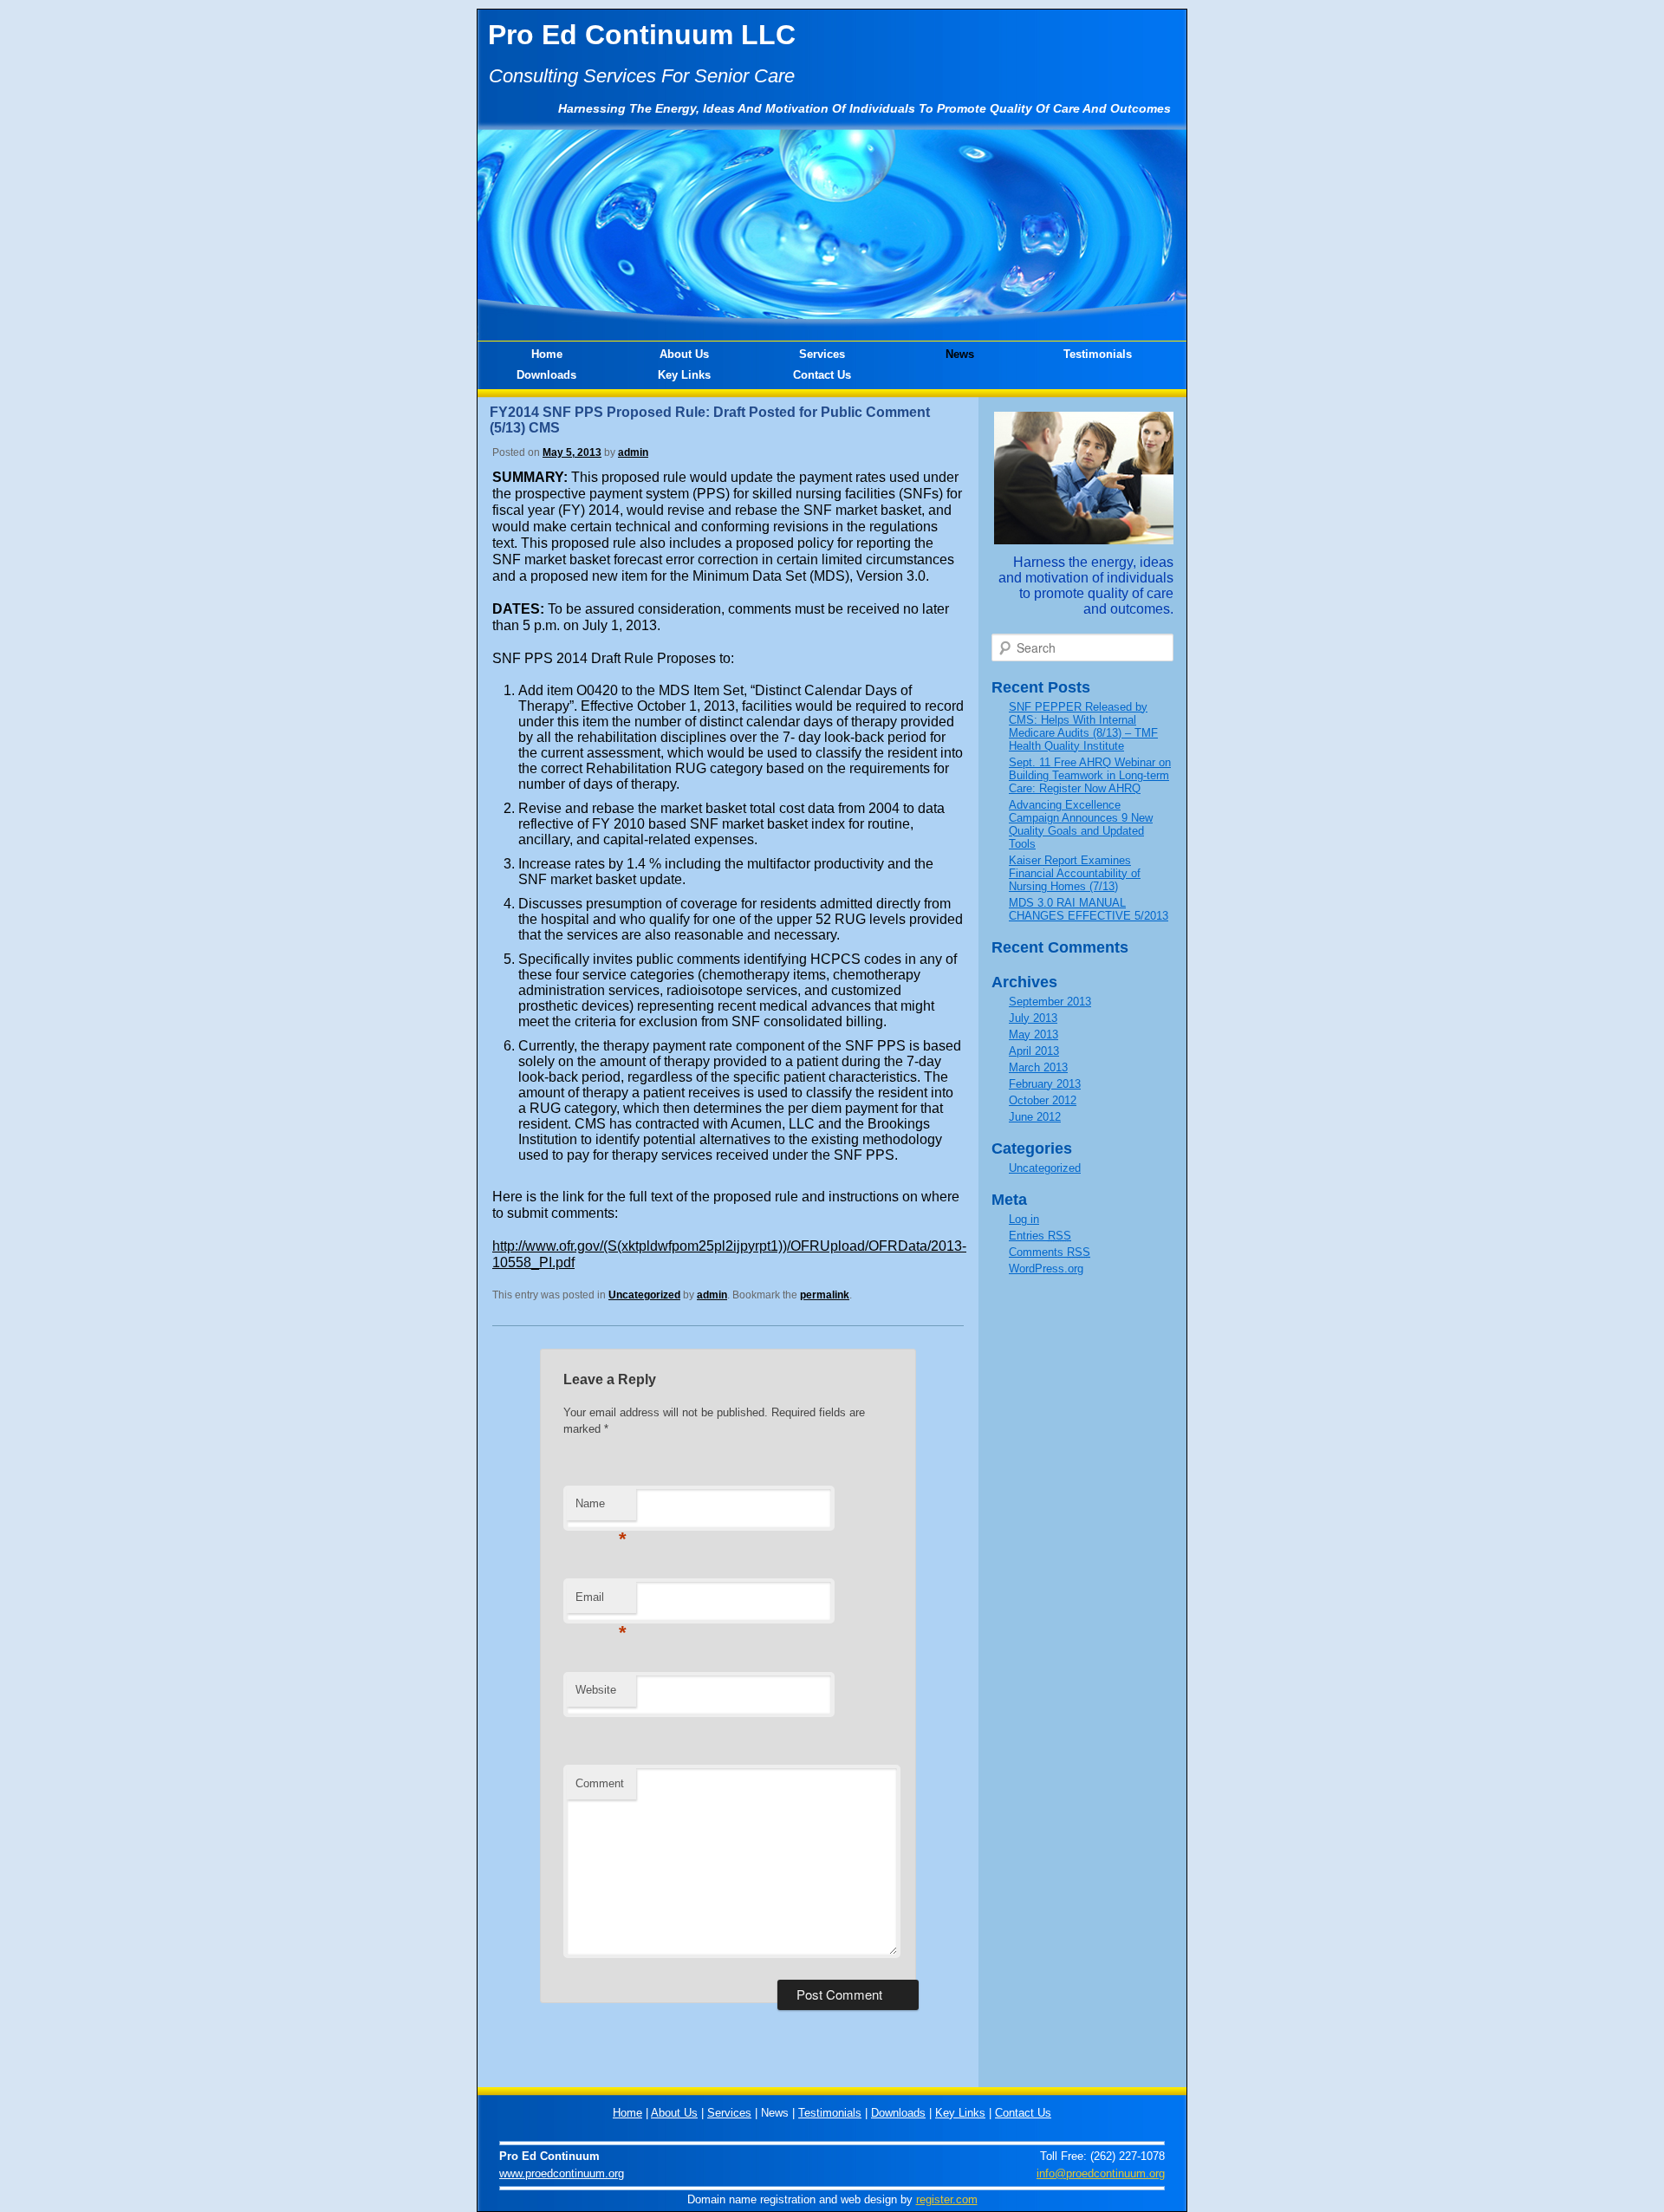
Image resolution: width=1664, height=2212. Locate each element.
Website (596, 1690)
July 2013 (1033, 1018)
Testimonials (1098, 354)
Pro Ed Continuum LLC (642, 35)
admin (633, 452)
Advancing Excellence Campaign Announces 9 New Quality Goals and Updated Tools (1081, 824)
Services (822, 354)
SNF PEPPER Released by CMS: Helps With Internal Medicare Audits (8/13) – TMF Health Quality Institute (1083, 726)
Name (601, 1509)
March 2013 (1038, 1067)
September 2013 (1050, 1002)
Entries (1040, 1236)
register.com (947, 2199)
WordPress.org (1046, 1269)
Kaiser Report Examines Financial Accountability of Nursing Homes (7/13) (1075, 873)
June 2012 (1035, 1117)
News (960, 354)
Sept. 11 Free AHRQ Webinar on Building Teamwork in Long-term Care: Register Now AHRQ (1090, 775)
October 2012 (1043, 1100)
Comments (1050, 1252)
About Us (684, 354)
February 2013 (1045, 1084)
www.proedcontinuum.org (562, 2173)
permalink (825, 1295)
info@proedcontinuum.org (1101, 2173)
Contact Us (822, 375)
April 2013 (1034, 1051)
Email (601, 1602)
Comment (600, 1783)
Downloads (546, 375)
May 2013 (1033, 1034)
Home (547, 354)
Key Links (684, 375)
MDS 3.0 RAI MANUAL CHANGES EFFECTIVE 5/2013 (1089, 909)
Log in (1024, 1219)
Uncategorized (644, 1295)
